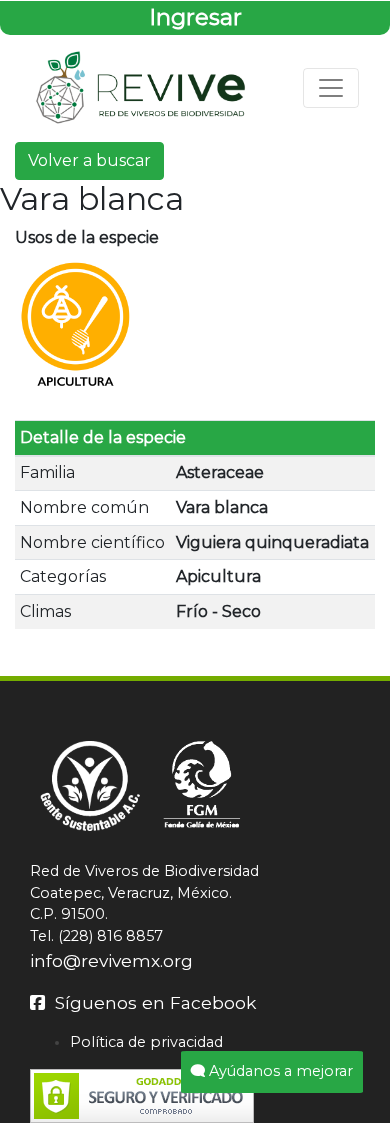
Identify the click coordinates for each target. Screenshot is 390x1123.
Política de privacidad (146, 1042)
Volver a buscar (89, 160)
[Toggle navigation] (331, 88)
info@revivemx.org (111, 960)
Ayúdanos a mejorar (279, 1071)
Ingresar (195, 17)
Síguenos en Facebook (150, 1002)
